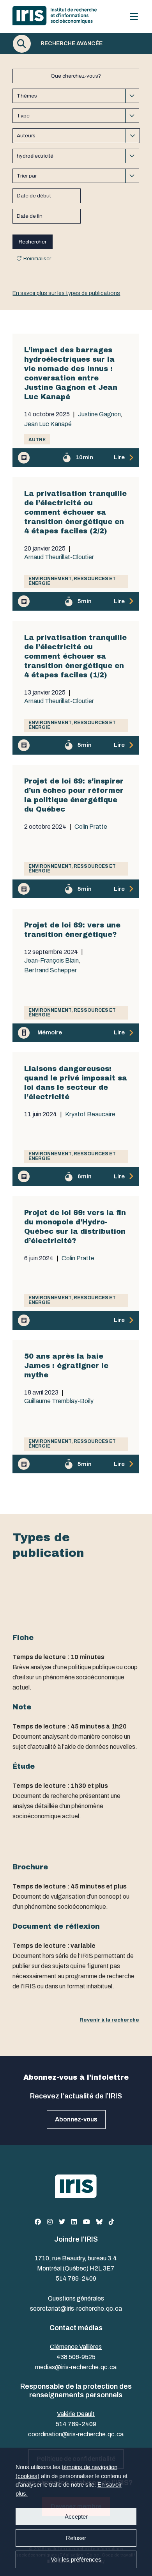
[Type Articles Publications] (76, 116)
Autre (37, 440)
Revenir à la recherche (109, 2020)
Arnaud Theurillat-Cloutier (59, 557)
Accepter (76, 2516)
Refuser (76, 2538)
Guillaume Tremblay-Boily (59, 1401)
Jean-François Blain (51, 961)
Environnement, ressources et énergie (72, 581)
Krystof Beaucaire (90, 1114)
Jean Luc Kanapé (48, 424)
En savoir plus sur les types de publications (66, 293)
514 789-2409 (76, 2278)
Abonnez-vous (76, 2119)
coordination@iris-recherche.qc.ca (76, 2434)
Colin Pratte (91, 827)
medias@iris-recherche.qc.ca (76, 2367)
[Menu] (134, 17)
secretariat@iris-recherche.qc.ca (76, 2309)
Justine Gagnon (99, 414)
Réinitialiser (37, 258)
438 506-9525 (76, 2357)
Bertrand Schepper (50, 970)
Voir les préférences (76, 2559)
